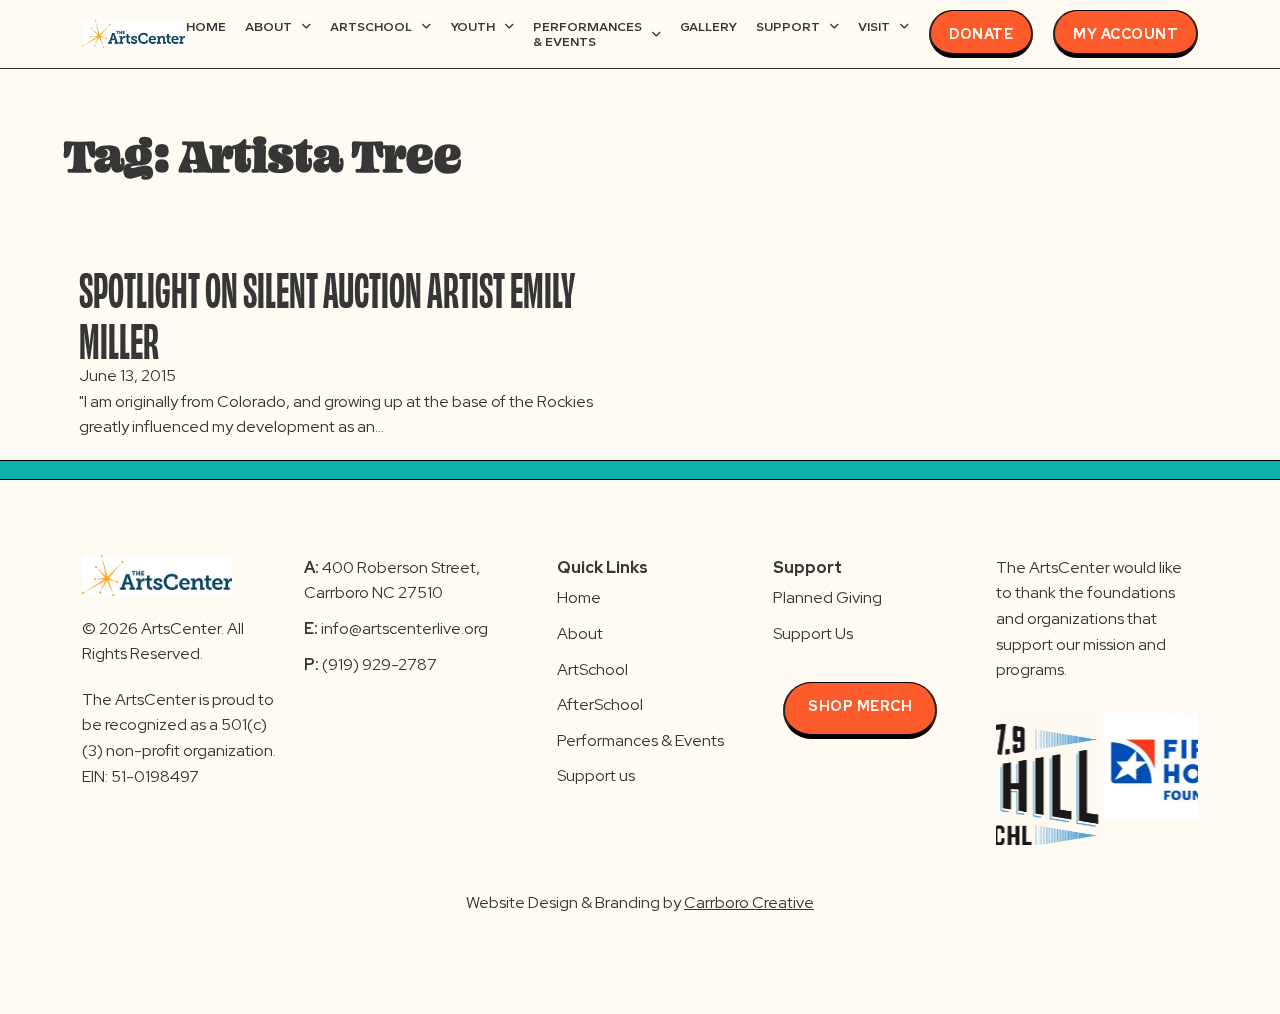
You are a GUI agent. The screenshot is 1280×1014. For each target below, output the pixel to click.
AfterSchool (600, 704)
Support (788, 26)
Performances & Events (587, 34)
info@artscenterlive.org (404, 628)
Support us (596, 775)
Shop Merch (860, 706)
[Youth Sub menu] (509, 26)
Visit (874, 26)
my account (1125, 34)
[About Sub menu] (306, 26)
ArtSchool (371, 26)
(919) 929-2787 (370, 664)
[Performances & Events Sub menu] (656, 34)
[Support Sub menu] (834, 26)
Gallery (708, 26)
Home (206, 26)
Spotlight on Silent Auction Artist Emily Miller (327, 311)
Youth (472, 26)
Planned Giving (827, 597)
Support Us (813, 633)
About (268, 26)
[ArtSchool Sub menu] (426, 26)
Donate (981, 34)
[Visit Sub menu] (904, 26)
